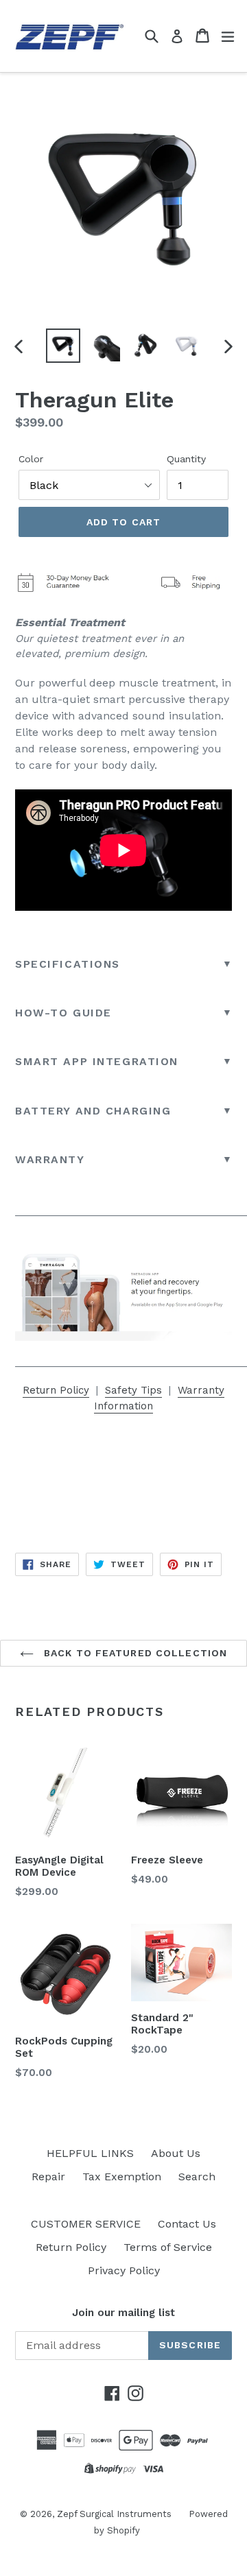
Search (197, 2177)
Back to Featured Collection (134, 1653)
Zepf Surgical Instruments (114, 2514)
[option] (63, 346)
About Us (176, 2153)
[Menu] (228, 36)
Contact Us (187, 2224)
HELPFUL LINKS (90, 2153)
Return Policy (56, 1390)
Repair (48, 2177)
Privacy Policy (124, 2270)
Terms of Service (168, 2247)
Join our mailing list (123, 2313)
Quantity (186, 459)
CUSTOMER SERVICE (86, 2224)
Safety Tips (133, 1390)
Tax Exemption (122, 2177)
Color (31, 459)
